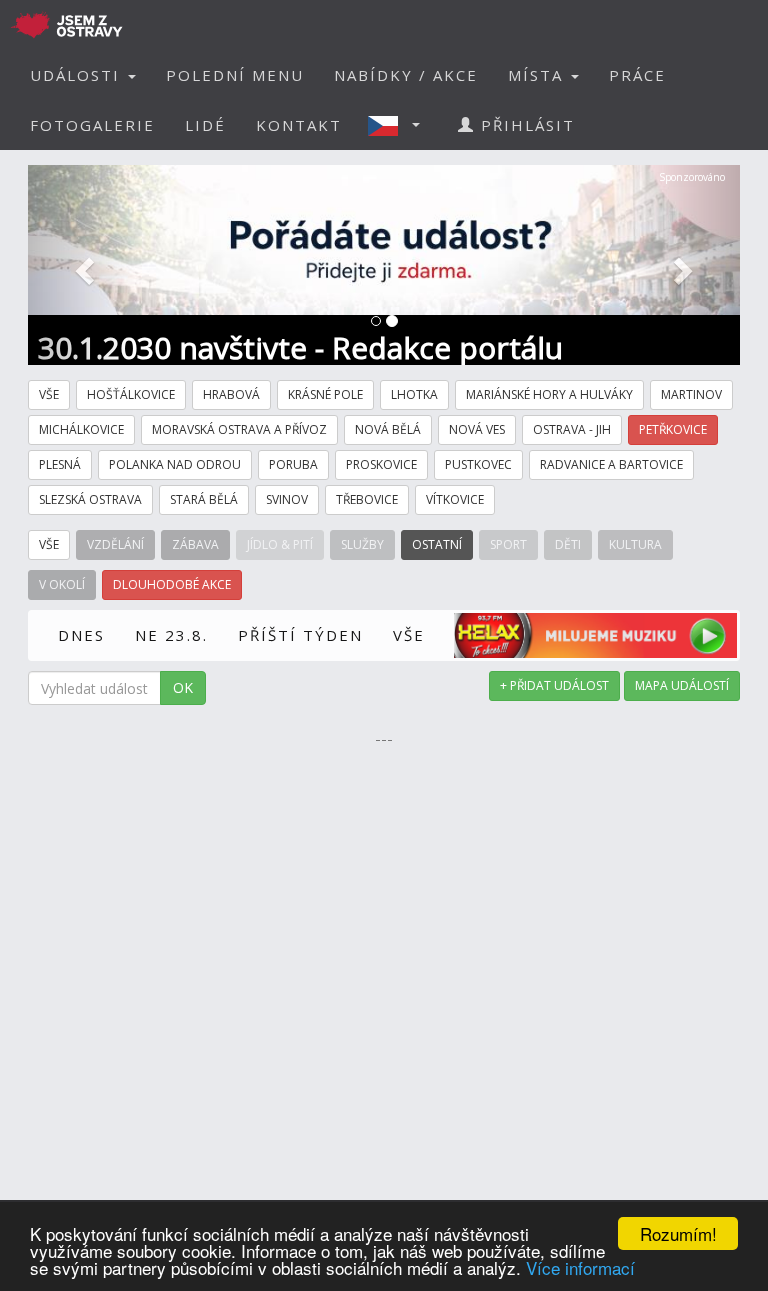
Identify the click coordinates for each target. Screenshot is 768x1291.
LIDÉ (205, 125)
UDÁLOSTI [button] (78, 75)
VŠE (409, 635)
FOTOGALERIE (92, 125)
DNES (81, 635)
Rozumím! (678, 1233)
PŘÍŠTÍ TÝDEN (300, 635)
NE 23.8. (171, 635)
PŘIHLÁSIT (525, 125)
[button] (400, 125)
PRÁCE (637, 75)
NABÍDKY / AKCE (406, 75)
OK (183, 687)
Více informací (580, 1267)
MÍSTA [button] (538, 75)
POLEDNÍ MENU (235, 75)
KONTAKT (299, 125)
